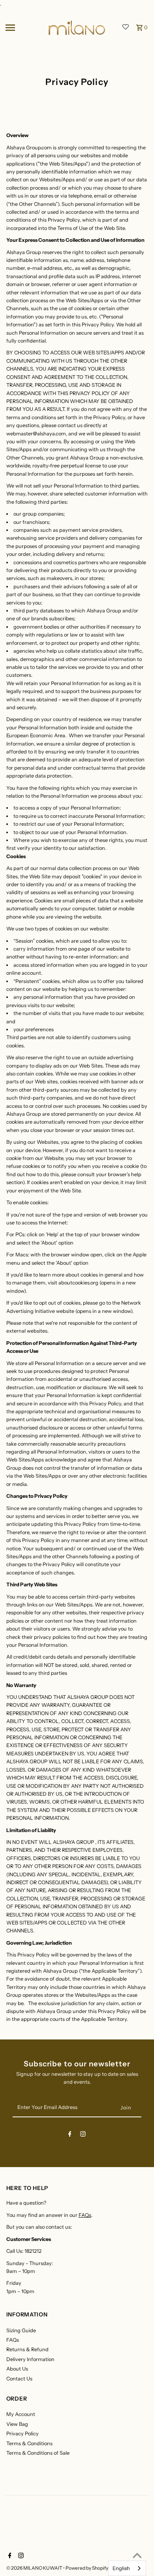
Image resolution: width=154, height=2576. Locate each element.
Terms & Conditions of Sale (38, 2453)
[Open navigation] (24, 28)
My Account (21, 2414)
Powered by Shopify (87, 2568)
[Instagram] (83, 2135)
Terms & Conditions (29, 2443)
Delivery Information (30, 2359)
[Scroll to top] (137, 2555)
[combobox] (127, 2568)
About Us (17, 2369)
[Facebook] (70, 2135)
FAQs (85, 2215)
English (121, 2568)
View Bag (17, 2424)
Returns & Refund (27, 2349)
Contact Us (19, 2379)
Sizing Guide (21, 2330)
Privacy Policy (23, 2434)
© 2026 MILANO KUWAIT (35, 2568)
